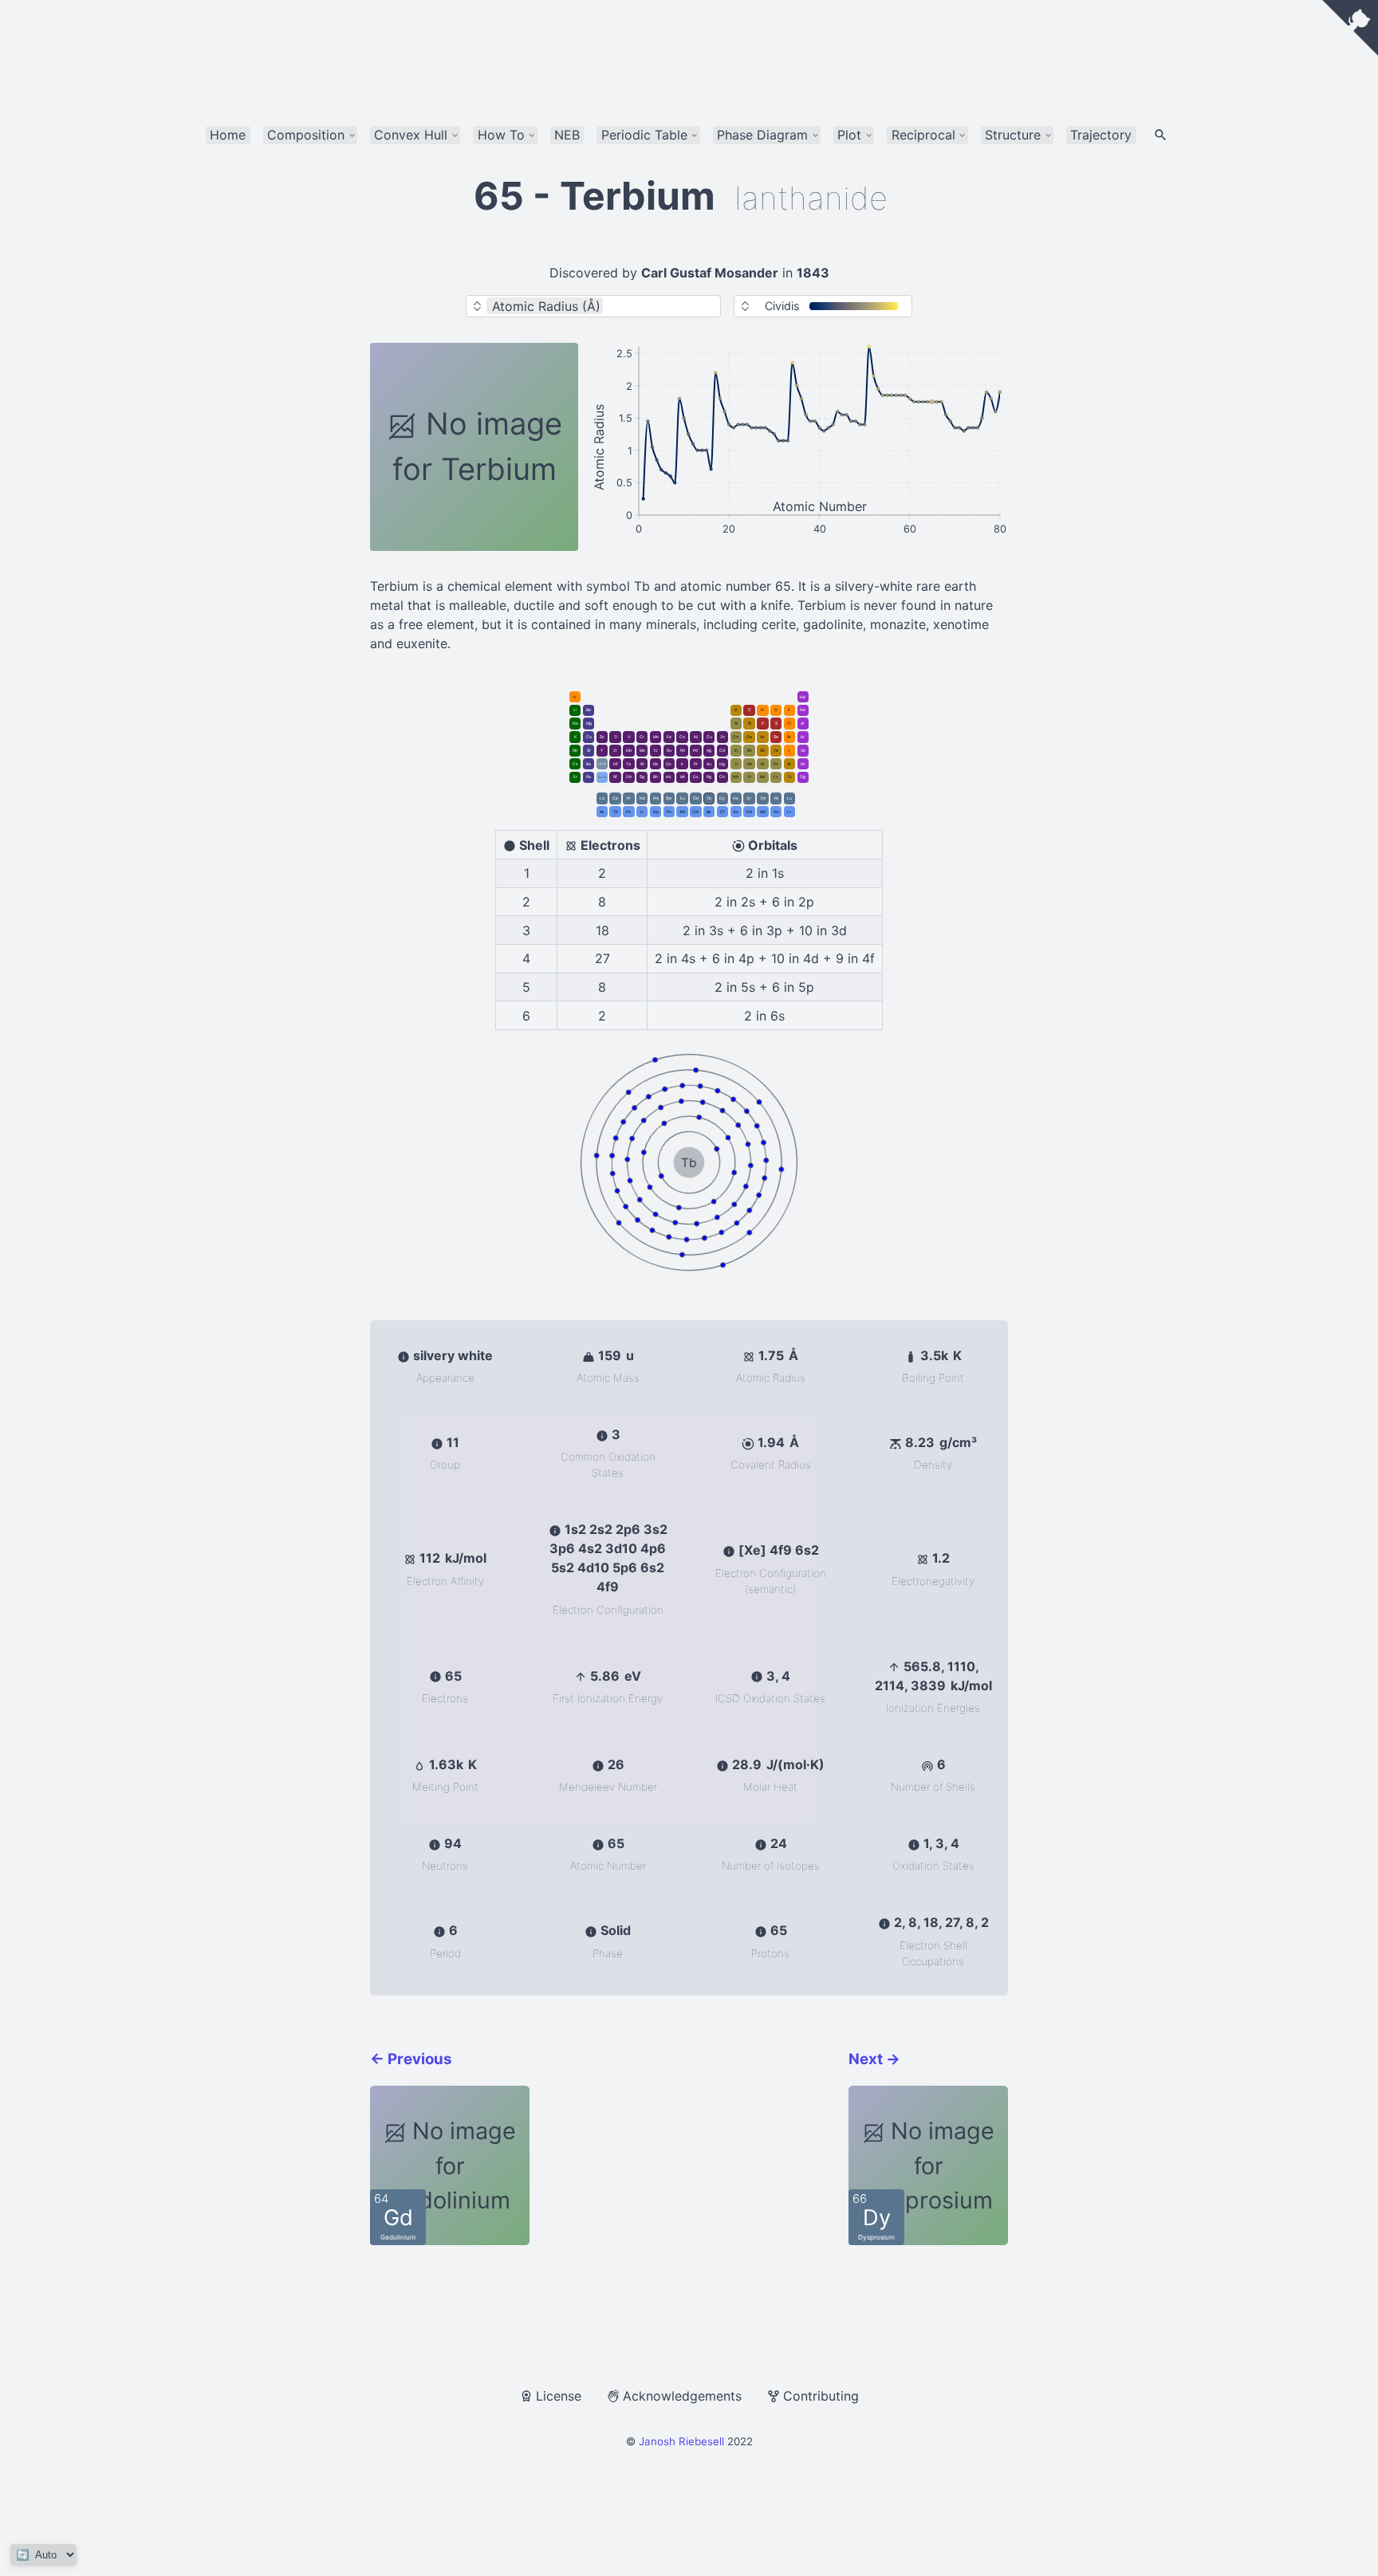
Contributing (821, 2396)
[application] (799, 447)
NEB (567, 135)
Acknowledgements (682, 2396)
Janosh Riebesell (681, 2441)
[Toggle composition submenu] (352, 135)
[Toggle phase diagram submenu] (815, 135)
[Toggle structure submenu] (1048, 135)
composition (306, 135)
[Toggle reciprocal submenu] (962, 135)
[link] (575, 697)
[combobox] (658, 306)
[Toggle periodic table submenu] (694, 135)
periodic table (644, 135)
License (559, 2396)
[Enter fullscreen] (997, 356)
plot (849, 135)
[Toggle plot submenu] (869, 135)
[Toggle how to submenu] (532, 135)
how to (501, 135)
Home (228, 135)
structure (1013, 135)
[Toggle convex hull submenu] (455, 135)
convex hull (411, 135)
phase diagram (762, 135)
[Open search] (1161, 136)
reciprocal (923, 135)
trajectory (1101, 135)
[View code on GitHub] (1350, 28)
